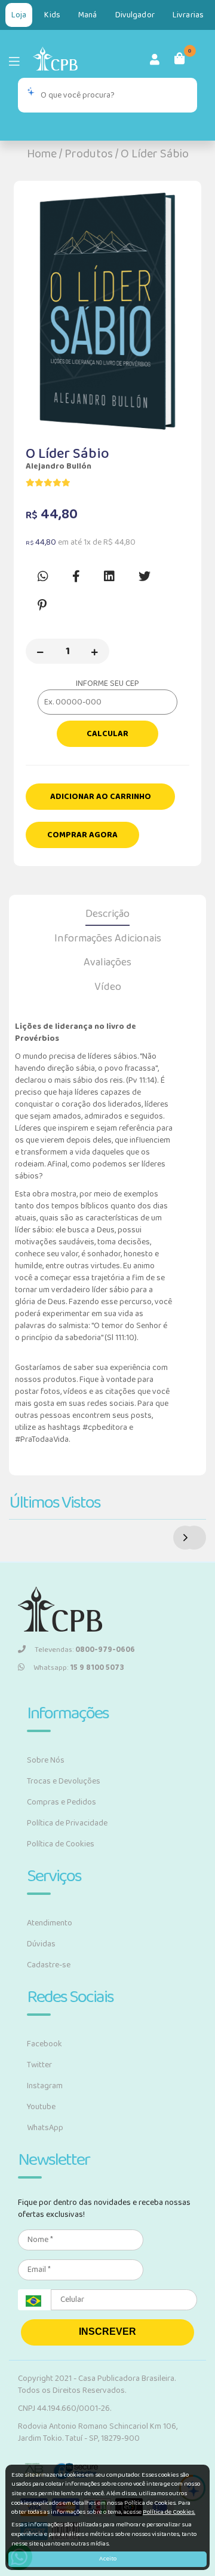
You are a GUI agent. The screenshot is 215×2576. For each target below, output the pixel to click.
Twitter (39, 2065)
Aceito (108, 2559)
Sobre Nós (46, 1760)
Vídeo (108, 987)
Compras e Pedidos (62, 1802)
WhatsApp (45, 2128)
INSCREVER (107, 2332)
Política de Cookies (61, 1844)
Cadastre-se (49, 1965)
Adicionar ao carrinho (101, 797)
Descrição (107, 914)
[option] (107, 311)
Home (42, 154)
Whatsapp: (79, 1668)
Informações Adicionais (108, 938)
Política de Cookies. (169, 2512)
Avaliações (107, 962)
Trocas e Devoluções (64, 1781)
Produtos (89, 154)
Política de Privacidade (67, 1823)
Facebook (44, 2044)
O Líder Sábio (155, 154)
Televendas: (85, 1650)
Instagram (45, 2086)
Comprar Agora (82, 835)
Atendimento (50, 1923)
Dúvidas (41, 1944)
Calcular (107, 734)
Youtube (41, 2107)
